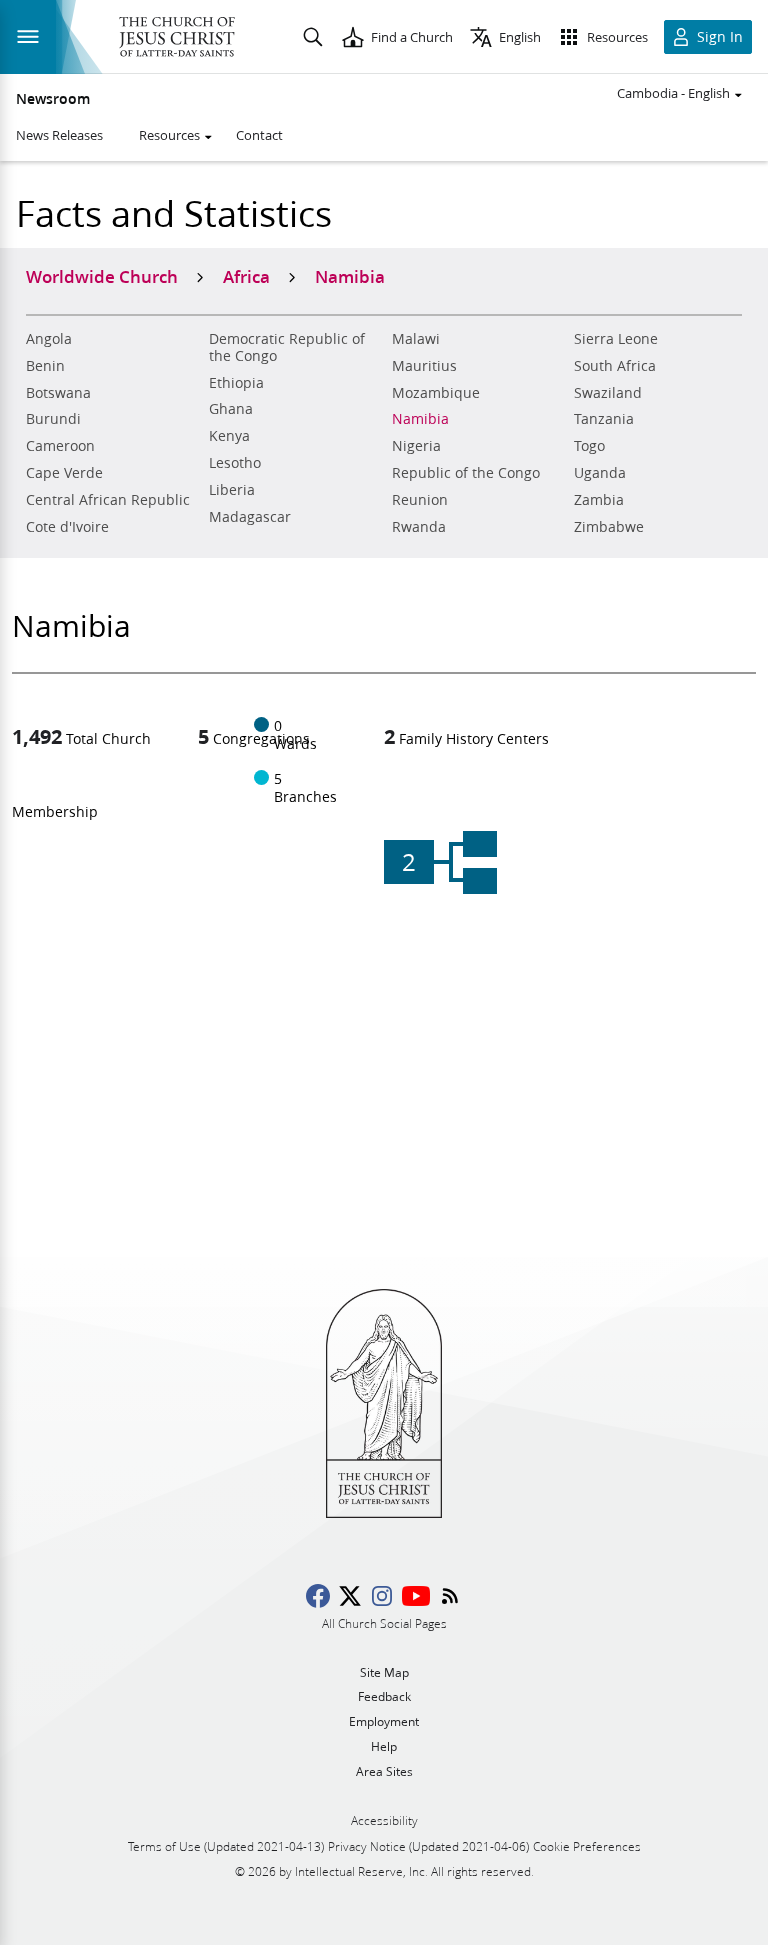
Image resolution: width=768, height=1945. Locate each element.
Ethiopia (236, 383)
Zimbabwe (609, 527)
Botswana (58, 393)
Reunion (420, 500)
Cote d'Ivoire (67, 527)
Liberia (232, 490)
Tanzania (604, 419)
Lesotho (235, 463)
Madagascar (250, 517)
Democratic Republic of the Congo (287, 347)
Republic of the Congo (466, 473)
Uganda (600, 473)
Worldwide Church (102, 276)
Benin (45, 366)
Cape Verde (64, 473)
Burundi (53, 419)
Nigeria (416, 446)
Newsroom (53, 99)
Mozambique (436, 393)
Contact (259, 135)
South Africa (615, 366)
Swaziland (608, 393)
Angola (49, 339)
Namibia (420, 419)
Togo (589, 446)
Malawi (416, 339)
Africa (246, 276)
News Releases (59, 135)
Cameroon (60, 446)
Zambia (599, 500)
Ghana (231, 409)
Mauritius (424, 366)
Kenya (229, 436)
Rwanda (419, 527)
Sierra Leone (616, 339)
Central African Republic (108, 500)
